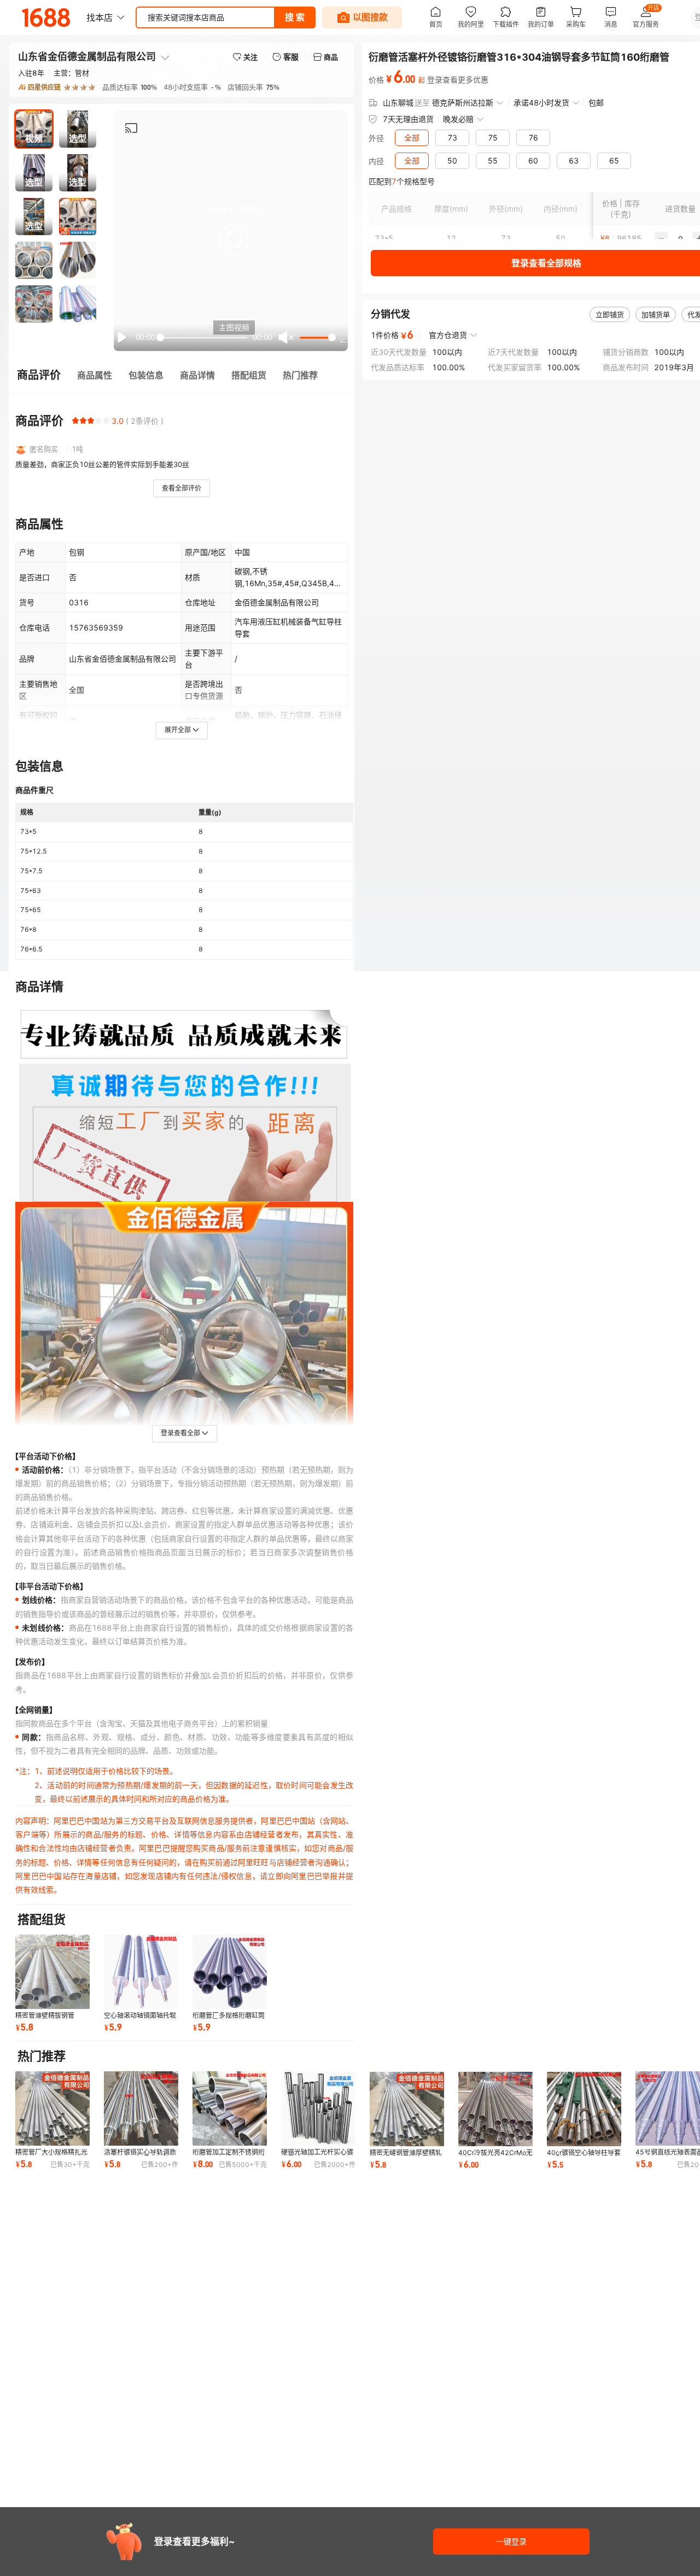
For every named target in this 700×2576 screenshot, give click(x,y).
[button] (234, 240)
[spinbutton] (680, 238)
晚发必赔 (458, 119)
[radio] (75, 420)
